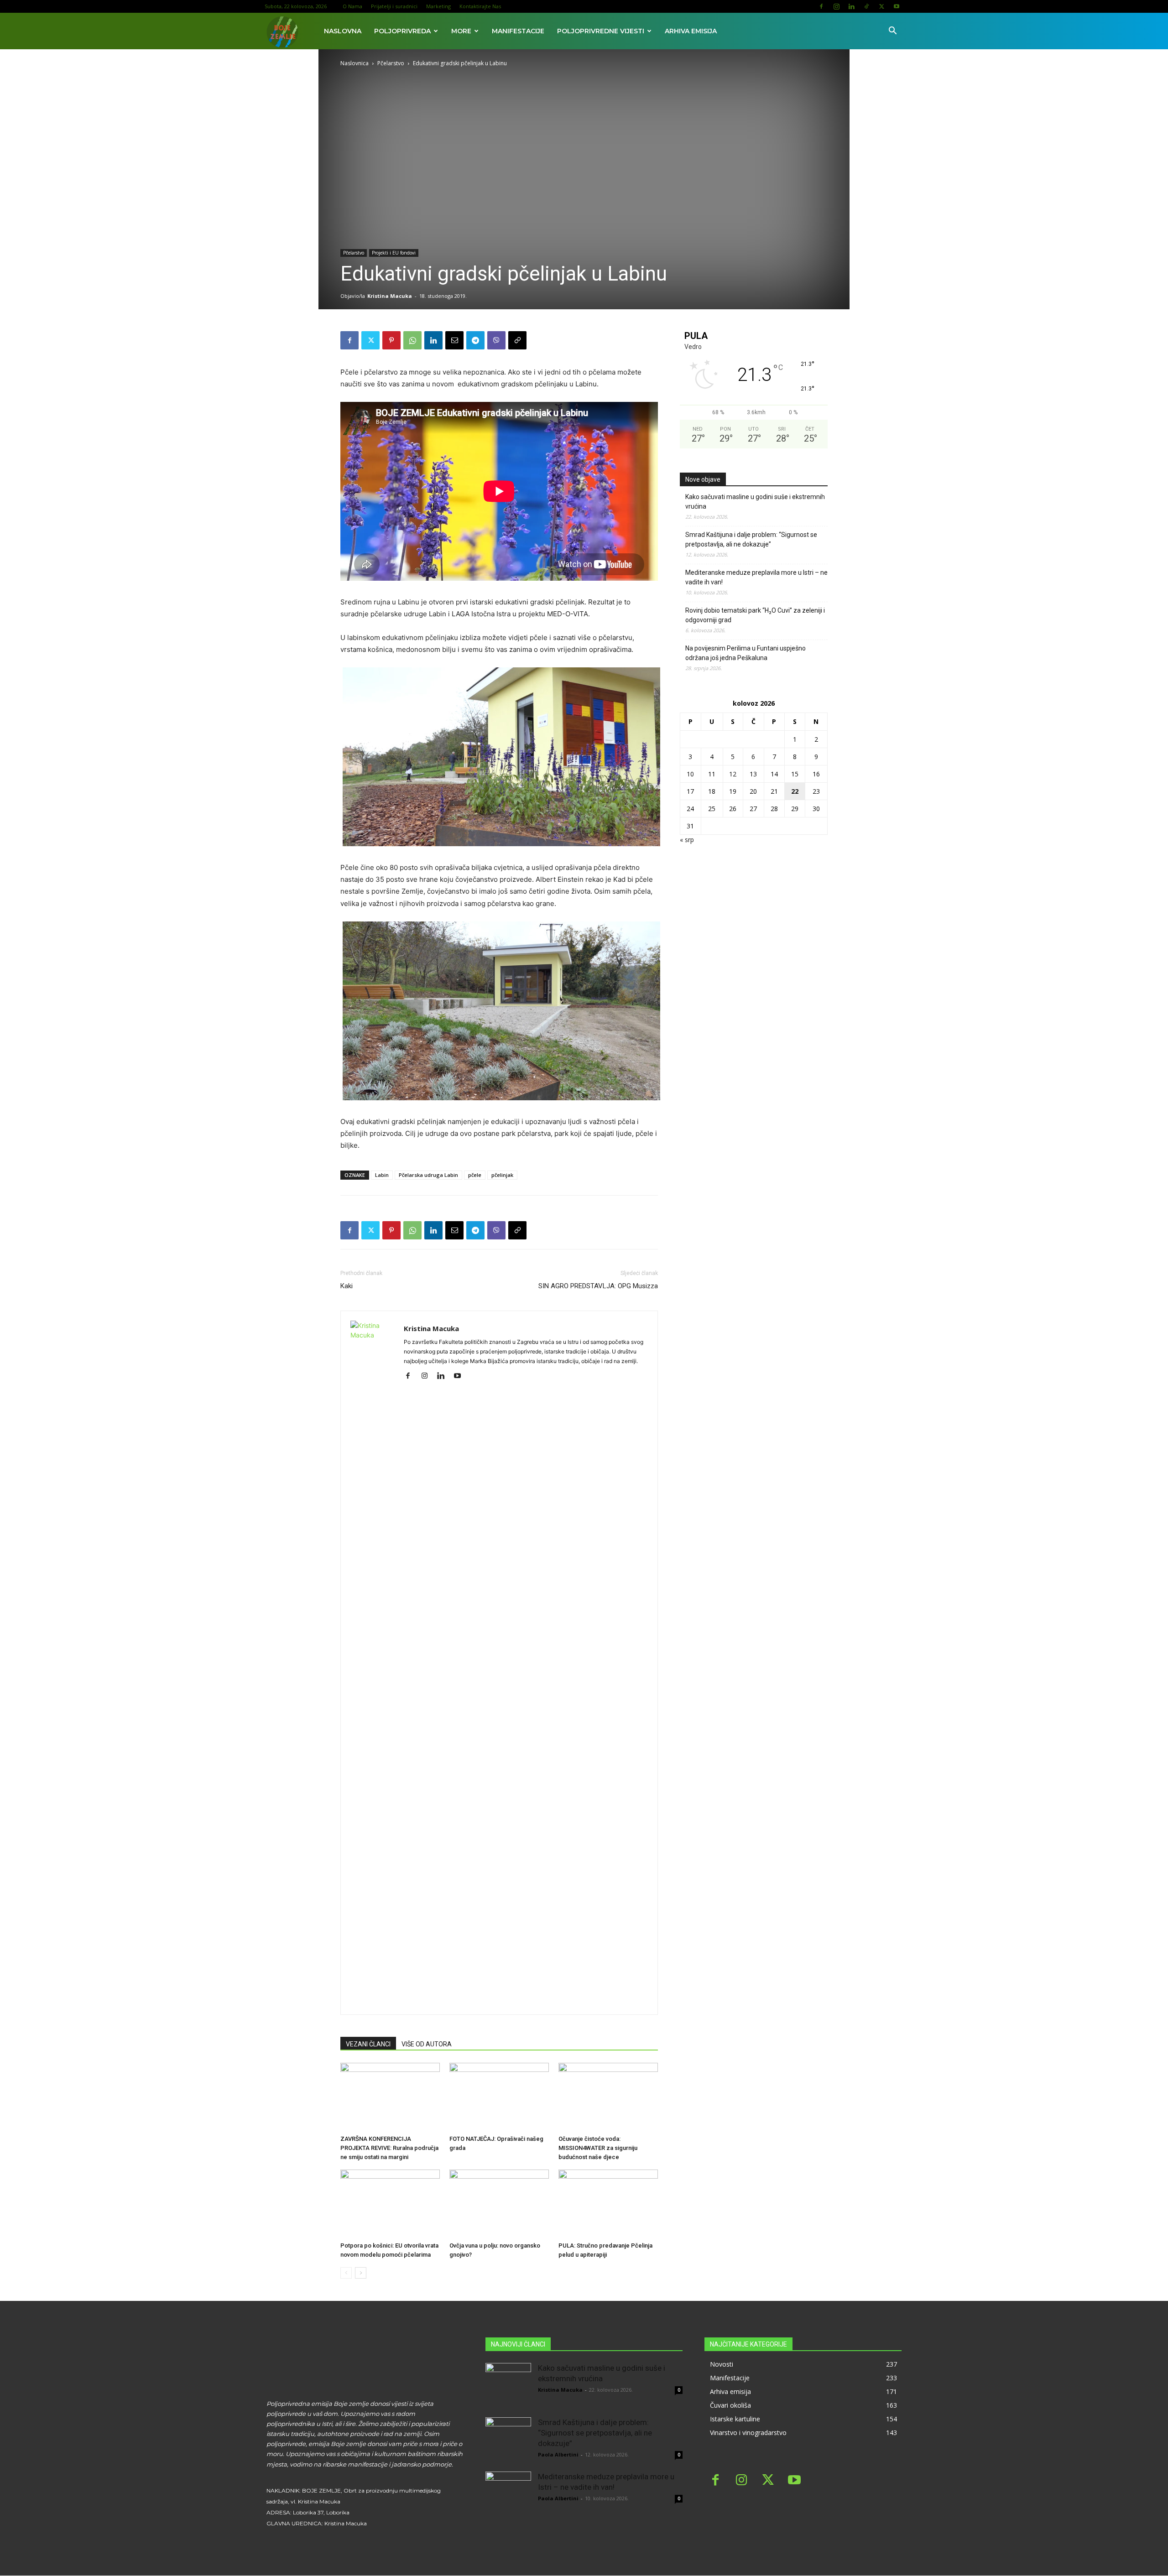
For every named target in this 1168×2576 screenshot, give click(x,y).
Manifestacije (518, 31)
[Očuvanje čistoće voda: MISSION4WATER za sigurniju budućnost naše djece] (608, 2097)
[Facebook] (821, 6)
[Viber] (496, 340)
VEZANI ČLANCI (368, 2044)
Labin (382, 1175)
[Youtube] (897, 6)
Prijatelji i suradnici (394, 6)
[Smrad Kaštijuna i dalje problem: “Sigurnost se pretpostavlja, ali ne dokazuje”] (508, 2440)
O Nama (352, 6)
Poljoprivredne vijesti (601, 31)
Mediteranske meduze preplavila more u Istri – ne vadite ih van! (756, 577)
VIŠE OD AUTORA (427, 2044)
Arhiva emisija (691, 31)
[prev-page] (346, 2273)
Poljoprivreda (402, 31)
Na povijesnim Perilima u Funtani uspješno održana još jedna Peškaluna (746, 653)
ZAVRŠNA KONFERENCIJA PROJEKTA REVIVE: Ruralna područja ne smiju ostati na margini (389, 2148)
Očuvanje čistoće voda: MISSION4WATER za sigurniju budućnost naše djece (598, 2148)
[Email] (454, 340)
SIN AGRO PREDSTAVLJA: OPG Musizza (598, 1286)
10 (690, 774)
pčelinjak (502, 1175)
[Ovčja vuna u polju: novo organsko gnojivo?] (499, 2204)
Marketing (438, 6)
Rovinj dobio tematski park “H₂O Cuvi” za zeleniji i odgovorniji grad (755, 615)
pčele (475, 1175)
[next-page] (361, 2273)
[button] (892, 32)
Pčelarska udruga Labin (428, 1175)
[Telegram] (475, 340)
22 (795, 791)
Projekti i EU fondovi (394, 253)
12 (733, 774)
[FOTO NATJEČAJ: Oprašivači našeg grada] (499, 2097)
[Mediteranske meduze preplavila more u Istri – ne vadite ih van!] (508, 2494)
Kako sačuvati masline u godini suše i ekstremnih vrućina (755, 502)
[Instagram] (836, 6)
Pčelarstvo (391, 63)
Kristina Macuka (390, 296)
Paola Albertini (558, 2454)
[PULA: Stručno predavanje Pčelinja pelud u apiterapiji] (608, 2204)
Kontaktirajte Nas (480, 6)
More (461, 31)
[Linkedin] (851, 6)
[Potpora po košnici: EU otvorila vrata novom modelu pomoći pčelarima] (390, 2204)
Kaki (347, 1286)
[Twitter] (881, 6)
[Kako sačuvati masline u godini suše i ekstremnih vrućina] (508, 2386)
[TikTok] (866, 6)
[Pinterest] (391, 340)
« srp (687, 840)
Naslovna (343, 31)
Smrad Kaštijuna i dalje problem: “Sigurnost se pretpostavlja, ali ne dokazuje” (751, 539)
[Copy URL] (517, 340)
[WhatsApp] (412, 340)
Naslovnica (355, 63)
